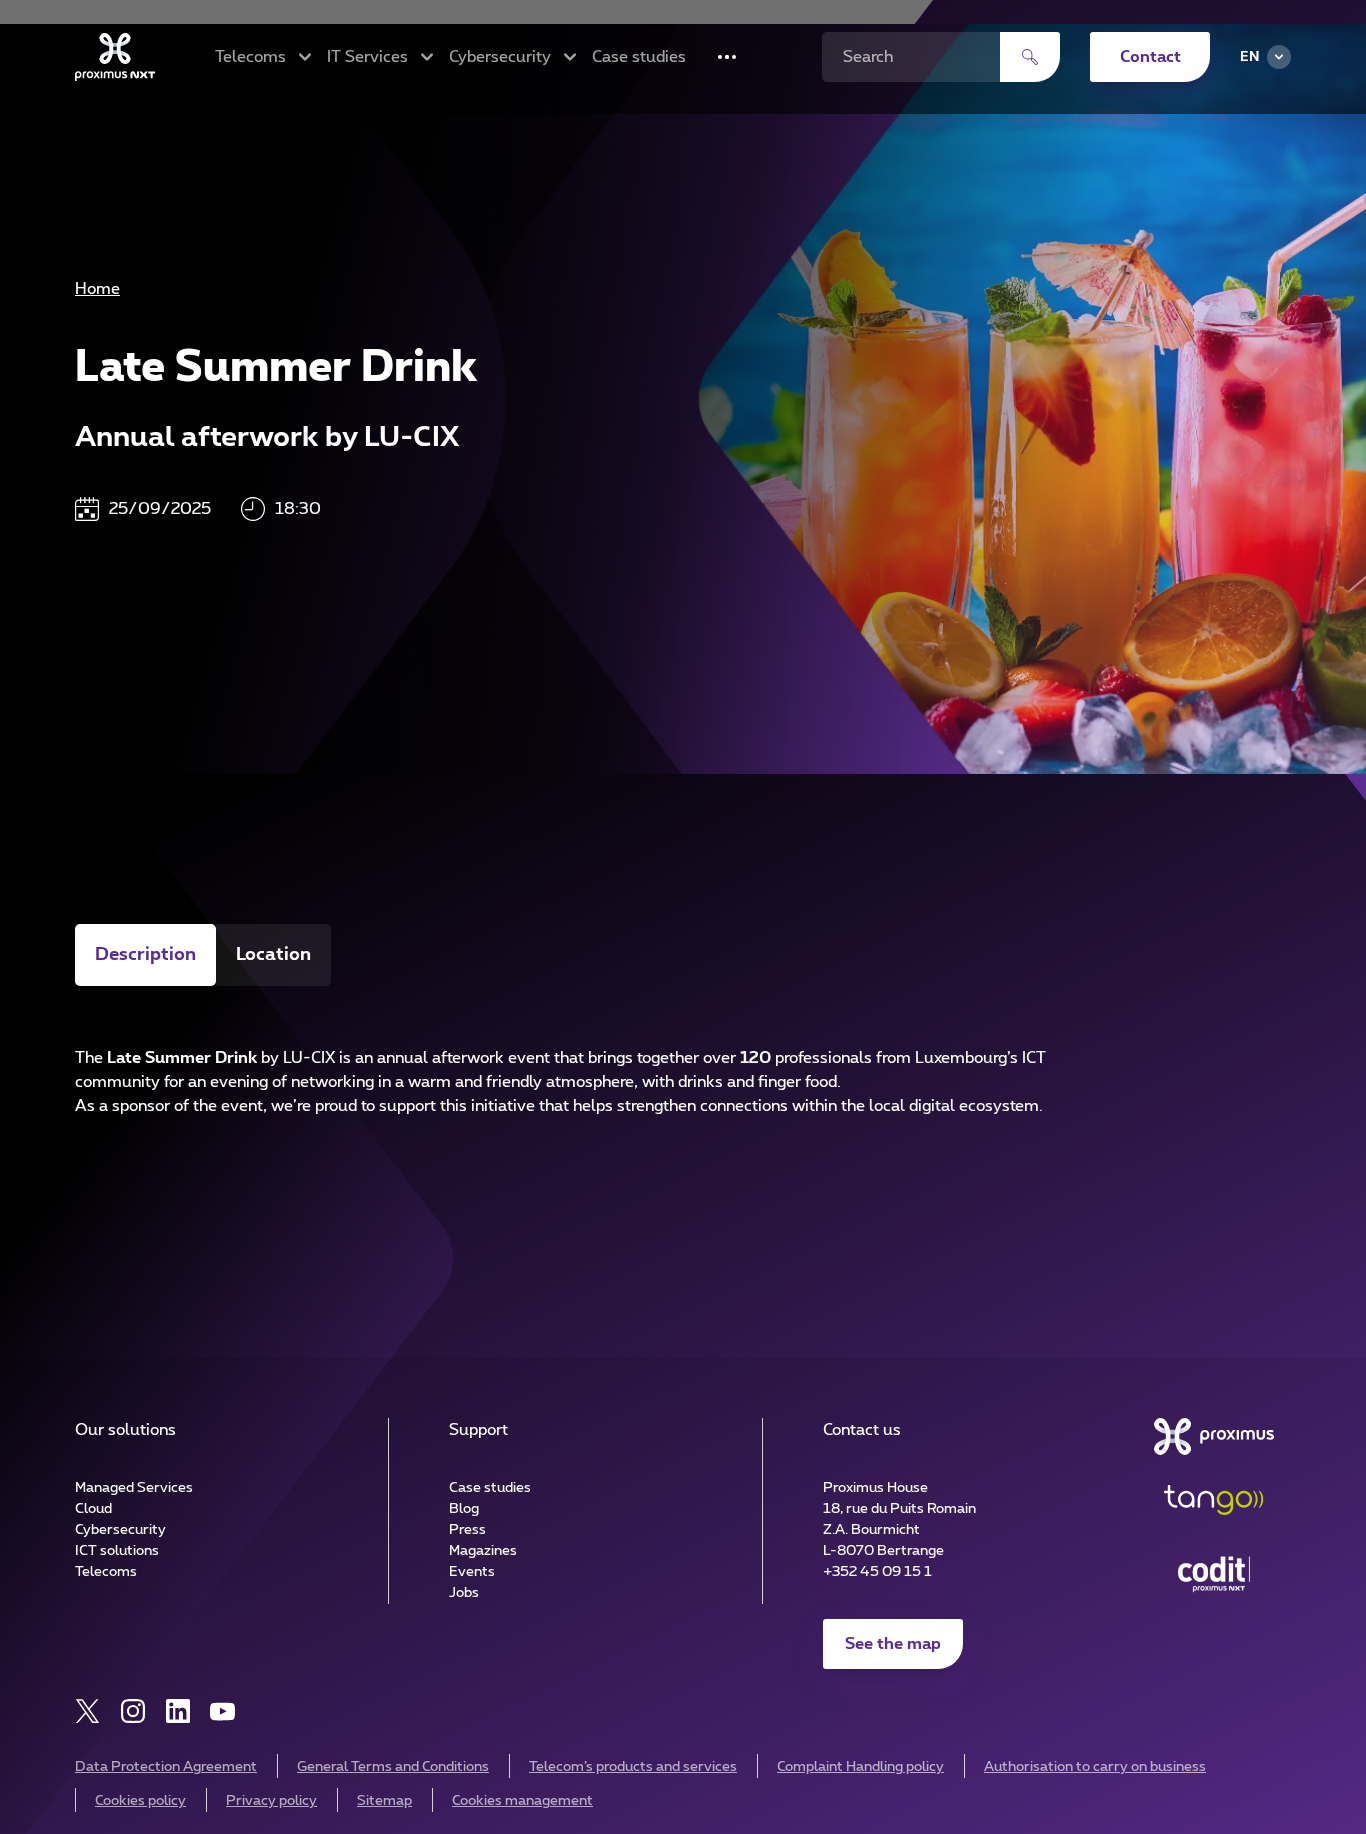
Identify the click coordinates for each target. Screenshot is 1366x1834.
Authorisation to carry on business (1095, 1767)
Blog (464, 1509)
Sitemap (384, 1801)
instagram (132, 1711)
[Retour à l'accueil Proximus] (115, 57)
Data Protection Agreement (166, 1767)
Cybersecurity (120, 1530)
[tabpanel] (683, 1069)
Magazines (483, 1551)
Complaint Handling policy (860, 1767)
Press (467, 1530)
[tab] (145, 955)
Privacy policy (271, 1801)
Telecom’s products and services (633, 1767)
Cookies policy (140, 1801)
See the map (893, 1644)
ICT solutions (117, 1551)
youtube (222, 1711)
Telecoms (106, 1572)
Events (472, 1572)
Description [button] (145, 955)
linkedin (177, 1711)
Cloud (93, 1509)
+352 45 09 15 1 (877, 1572)
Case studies (639, 57)
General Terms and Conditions (393, 1767)
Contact (1150, 57)
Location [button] (273, 955)
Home (97, 289)
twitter (87, 1711)
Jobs (464, 1593)
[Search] (1030, 57)
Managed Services (134, 1488)
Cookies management (522, 1801)
